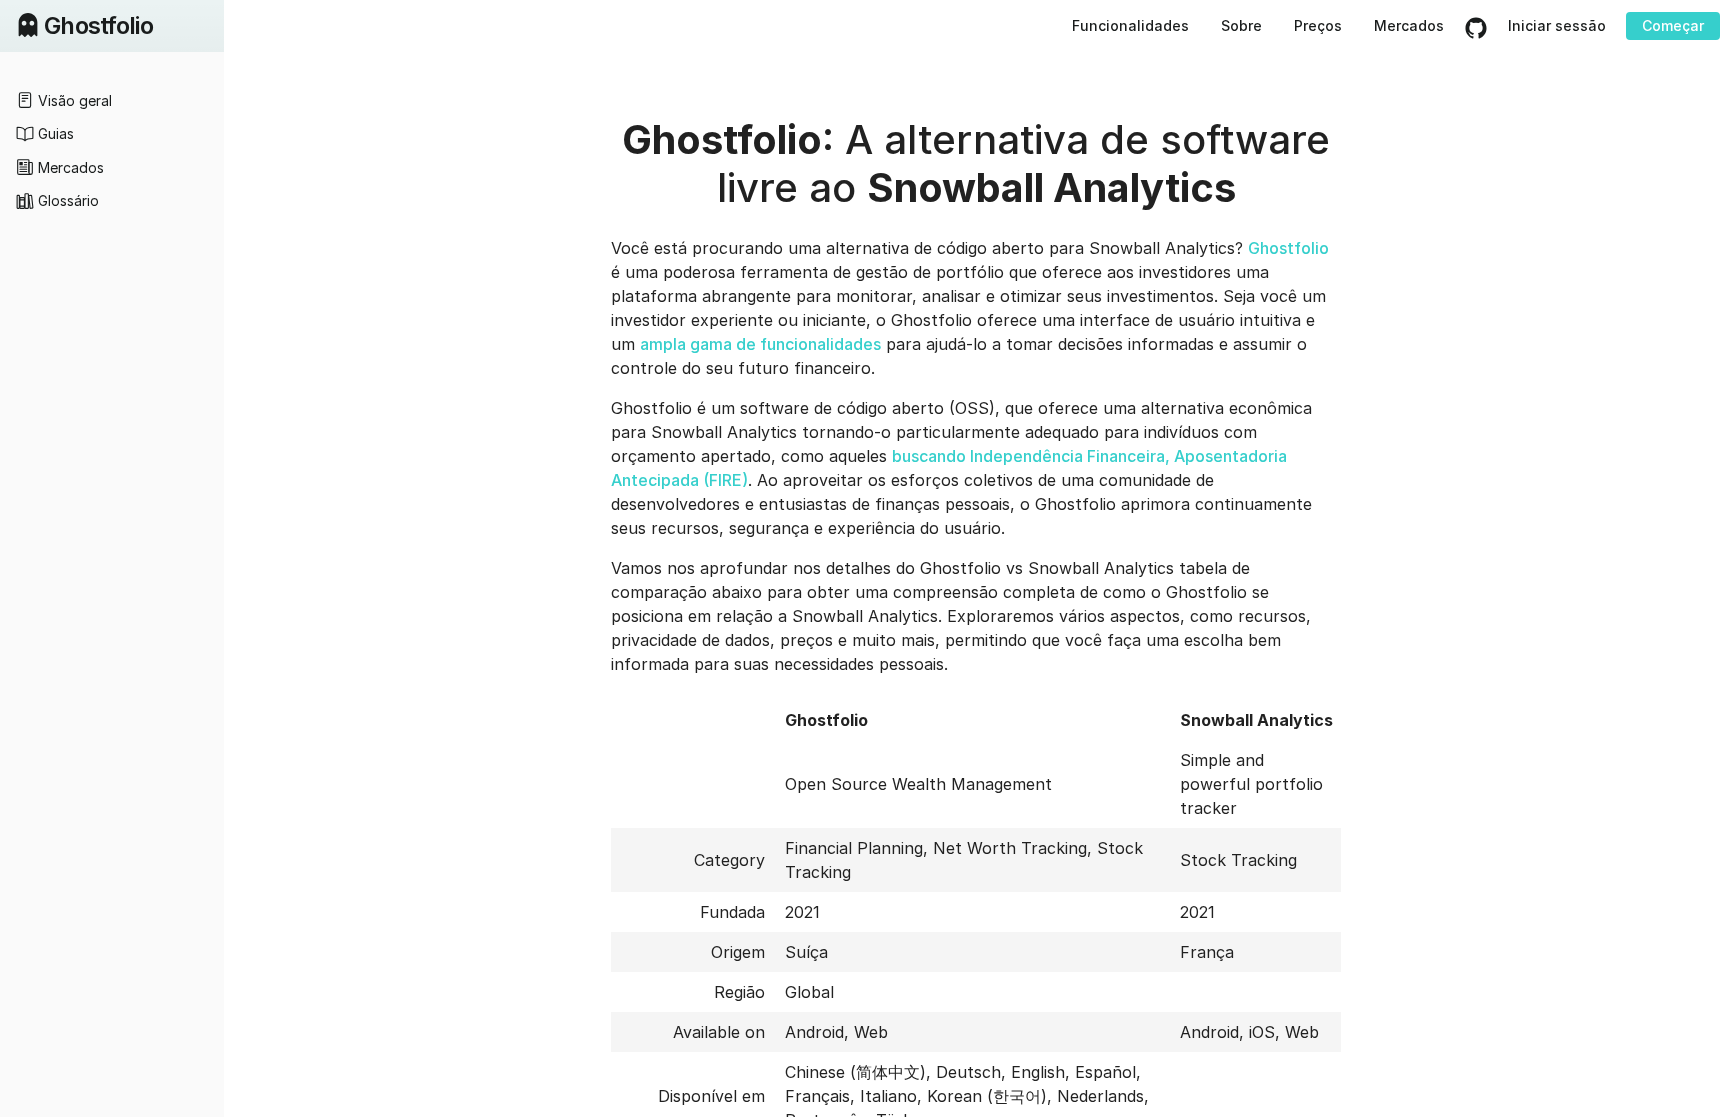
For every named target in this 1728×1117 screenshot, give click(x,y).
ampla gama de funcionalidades (760, 344)
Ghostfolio (1288, 248)
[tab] (112, 100)
